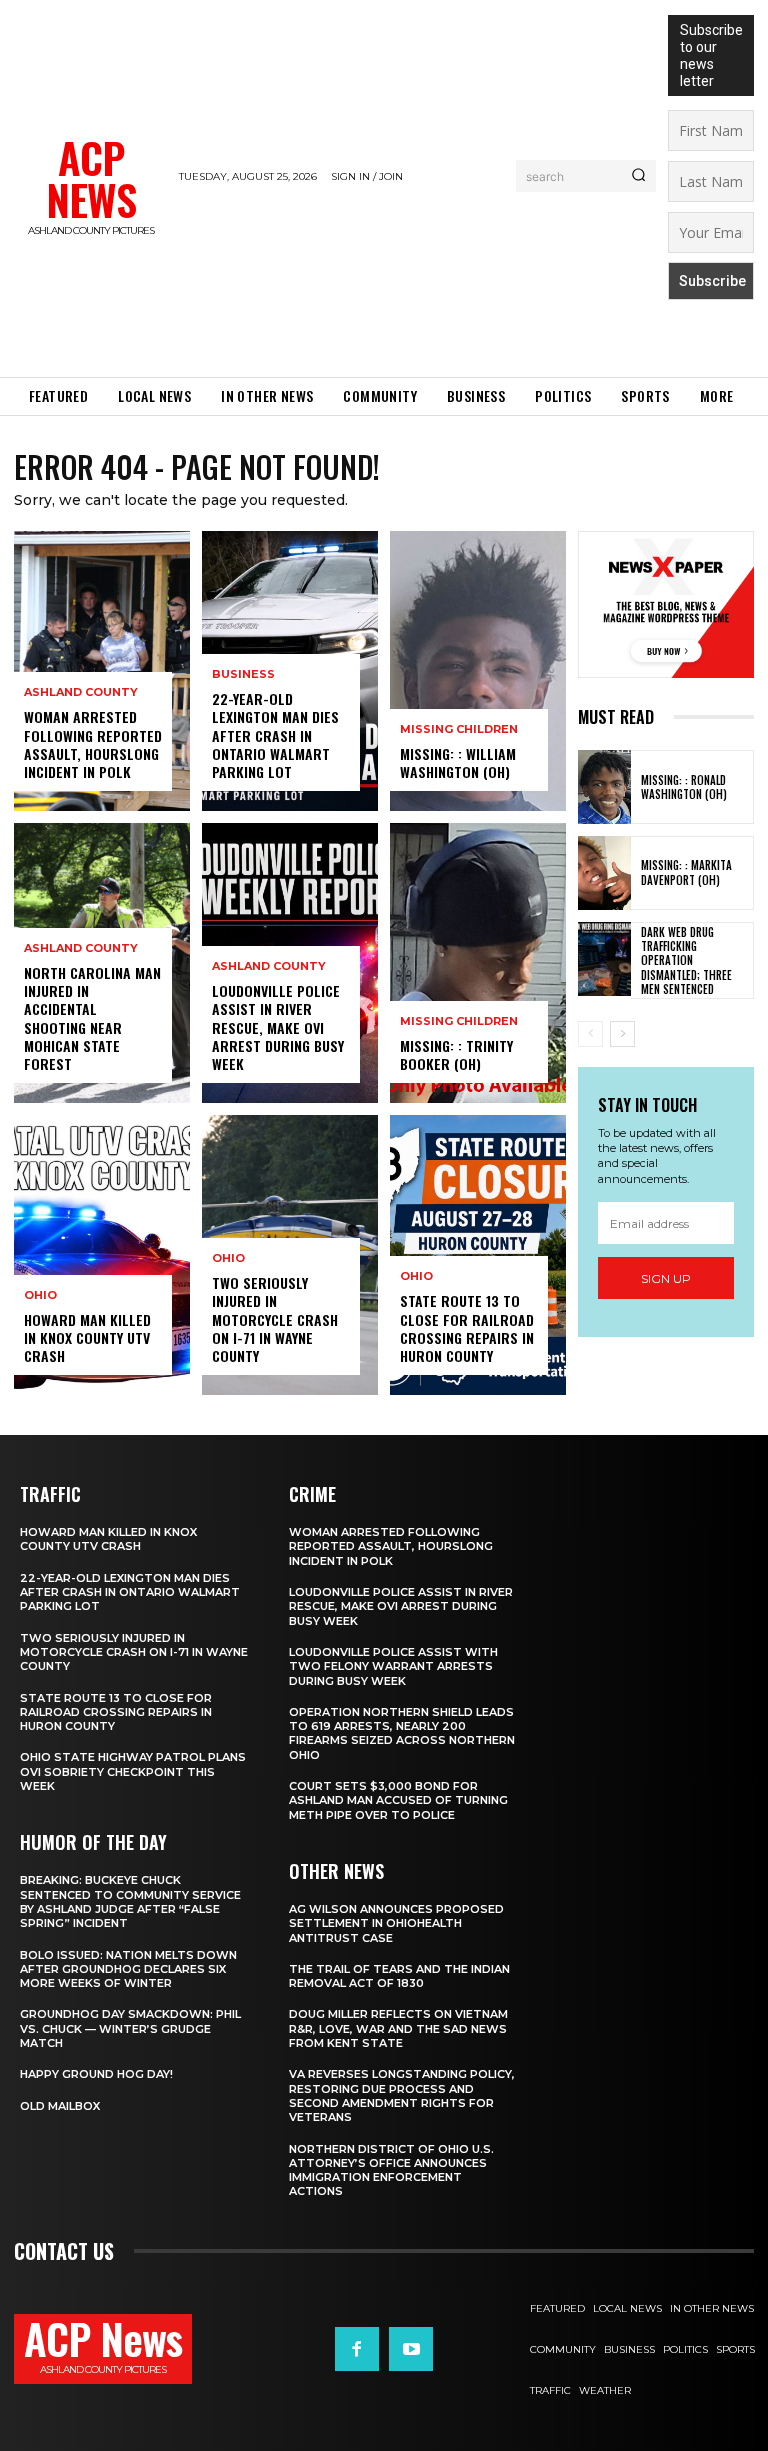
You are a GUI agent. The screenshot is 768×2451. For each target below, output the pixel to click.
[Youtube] (411, 2349)
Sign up (666, 1278)
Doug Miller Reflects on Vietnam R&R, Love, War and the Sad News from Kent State (398, 2028)
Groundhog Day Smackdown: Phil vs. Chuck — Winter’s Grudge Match (130, 2028)
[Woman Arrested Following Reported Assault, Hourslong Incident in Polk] (102, 671)
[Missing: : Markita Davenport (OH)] (604, 873)
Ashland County (81, 692)
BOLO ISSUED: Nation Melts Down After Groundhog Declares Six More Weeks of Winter (128, 1969)
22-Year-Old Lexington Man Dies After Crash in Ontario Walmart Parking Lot (275, 735)
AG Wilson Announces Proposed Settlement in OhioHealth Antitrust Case (396, 1923)
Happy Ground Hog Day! (96, 2074)
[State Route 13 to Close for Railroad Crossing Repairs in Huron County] (478, 1255)
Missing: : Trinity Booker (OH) (456, 1054)
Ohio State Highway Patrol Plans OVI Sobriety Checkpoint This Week (133, 1771)
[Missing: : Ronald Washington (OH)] (604, 787)
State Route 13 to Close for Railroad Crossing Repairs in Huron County (467, 1328)
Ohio (40, 1295)
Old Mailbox (60, 2106)
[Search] (638, 176)
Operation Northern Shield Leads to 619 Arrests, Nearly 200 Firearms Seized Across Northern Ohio (402, 1733)
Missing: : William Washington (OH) (458, 762)
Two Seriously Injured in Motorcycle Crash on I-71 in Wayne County (275, 1319)
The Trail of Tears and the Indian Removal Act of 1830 (399, 1976)
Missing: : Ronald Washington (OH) (684, 787)
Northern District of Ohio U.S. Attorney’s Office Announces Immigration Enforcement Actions (391, 2170)
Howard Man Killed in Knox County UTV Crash (87, 1337)
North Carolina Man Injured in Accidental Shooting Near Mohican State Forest (92, 1018)
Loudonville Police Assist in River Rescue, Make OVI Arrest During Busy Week (278, 1027)
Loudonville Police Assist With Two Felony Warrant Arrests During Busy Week (393, 1666)
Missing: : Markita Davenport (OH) (686, 872)
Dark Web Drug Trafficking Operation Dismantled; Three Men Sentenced (686, 960)
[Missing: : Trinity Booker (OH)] (478, 963)
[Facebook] (357, 2349)
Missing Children (459, 729)
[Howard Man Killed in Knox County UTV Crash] (102, 1255)
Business (243, 674)
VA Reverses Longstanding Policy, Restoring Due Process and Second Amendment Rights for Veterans (402, 2095)
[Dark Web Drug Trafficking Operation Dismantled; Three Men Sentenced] (604, 959)
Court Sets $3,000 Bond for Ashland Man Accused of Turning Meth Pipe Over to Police (398, 1800)
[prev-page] (590, 1034)
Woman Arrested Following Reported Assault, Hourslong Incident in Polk (93, 744)
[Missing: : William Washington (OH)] (478, 671)
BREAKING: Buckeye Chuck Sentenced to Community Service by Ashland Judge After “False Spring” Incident (130, 1901)
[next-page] (622, 1034)
